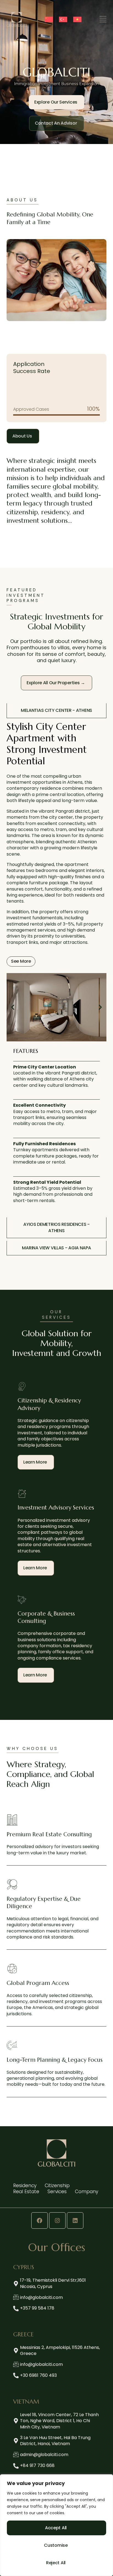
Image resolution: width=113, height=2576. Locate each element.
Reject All (56, 2563)
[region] (56, 2525)
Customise (56, 2545)
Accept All (56, 2528)
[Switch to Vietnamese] (77, 19)
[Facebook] (39, 2220)
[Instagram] (57, 2220)
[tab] (56, 711)
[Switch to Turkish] (63, 19)
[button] (13, 1007)
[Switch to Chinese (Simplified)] (49, 19)
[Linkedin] (75, 2220)
